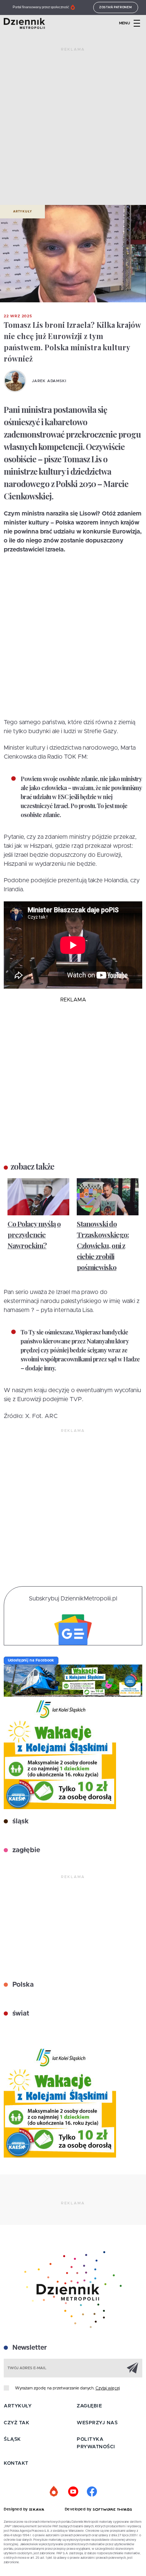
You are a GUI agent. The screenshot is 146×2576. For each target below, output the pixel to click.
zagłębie (25, 1850)
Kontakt (16, 2463)
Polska (22, 1985)
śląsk (20, 1821)
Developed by (79, 2509)
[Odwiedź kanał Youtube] (73, 2492)
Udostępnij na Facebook (31, 1660)
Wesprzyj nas (97, 2423)
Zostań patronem (116, 7)
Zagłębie (89, 2406)
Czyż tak (16, 2423)
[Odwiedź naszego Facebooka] (92, 2492)
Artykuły (22, 212)
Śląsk (12, 2439)
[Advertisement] (73, 129)
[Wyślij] (133, 2368)
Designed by (16, 2509)
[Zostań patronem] (54, 2492)
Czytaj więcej (108, 2388)
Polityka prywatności (96, 2443)
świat (20, 2014)
